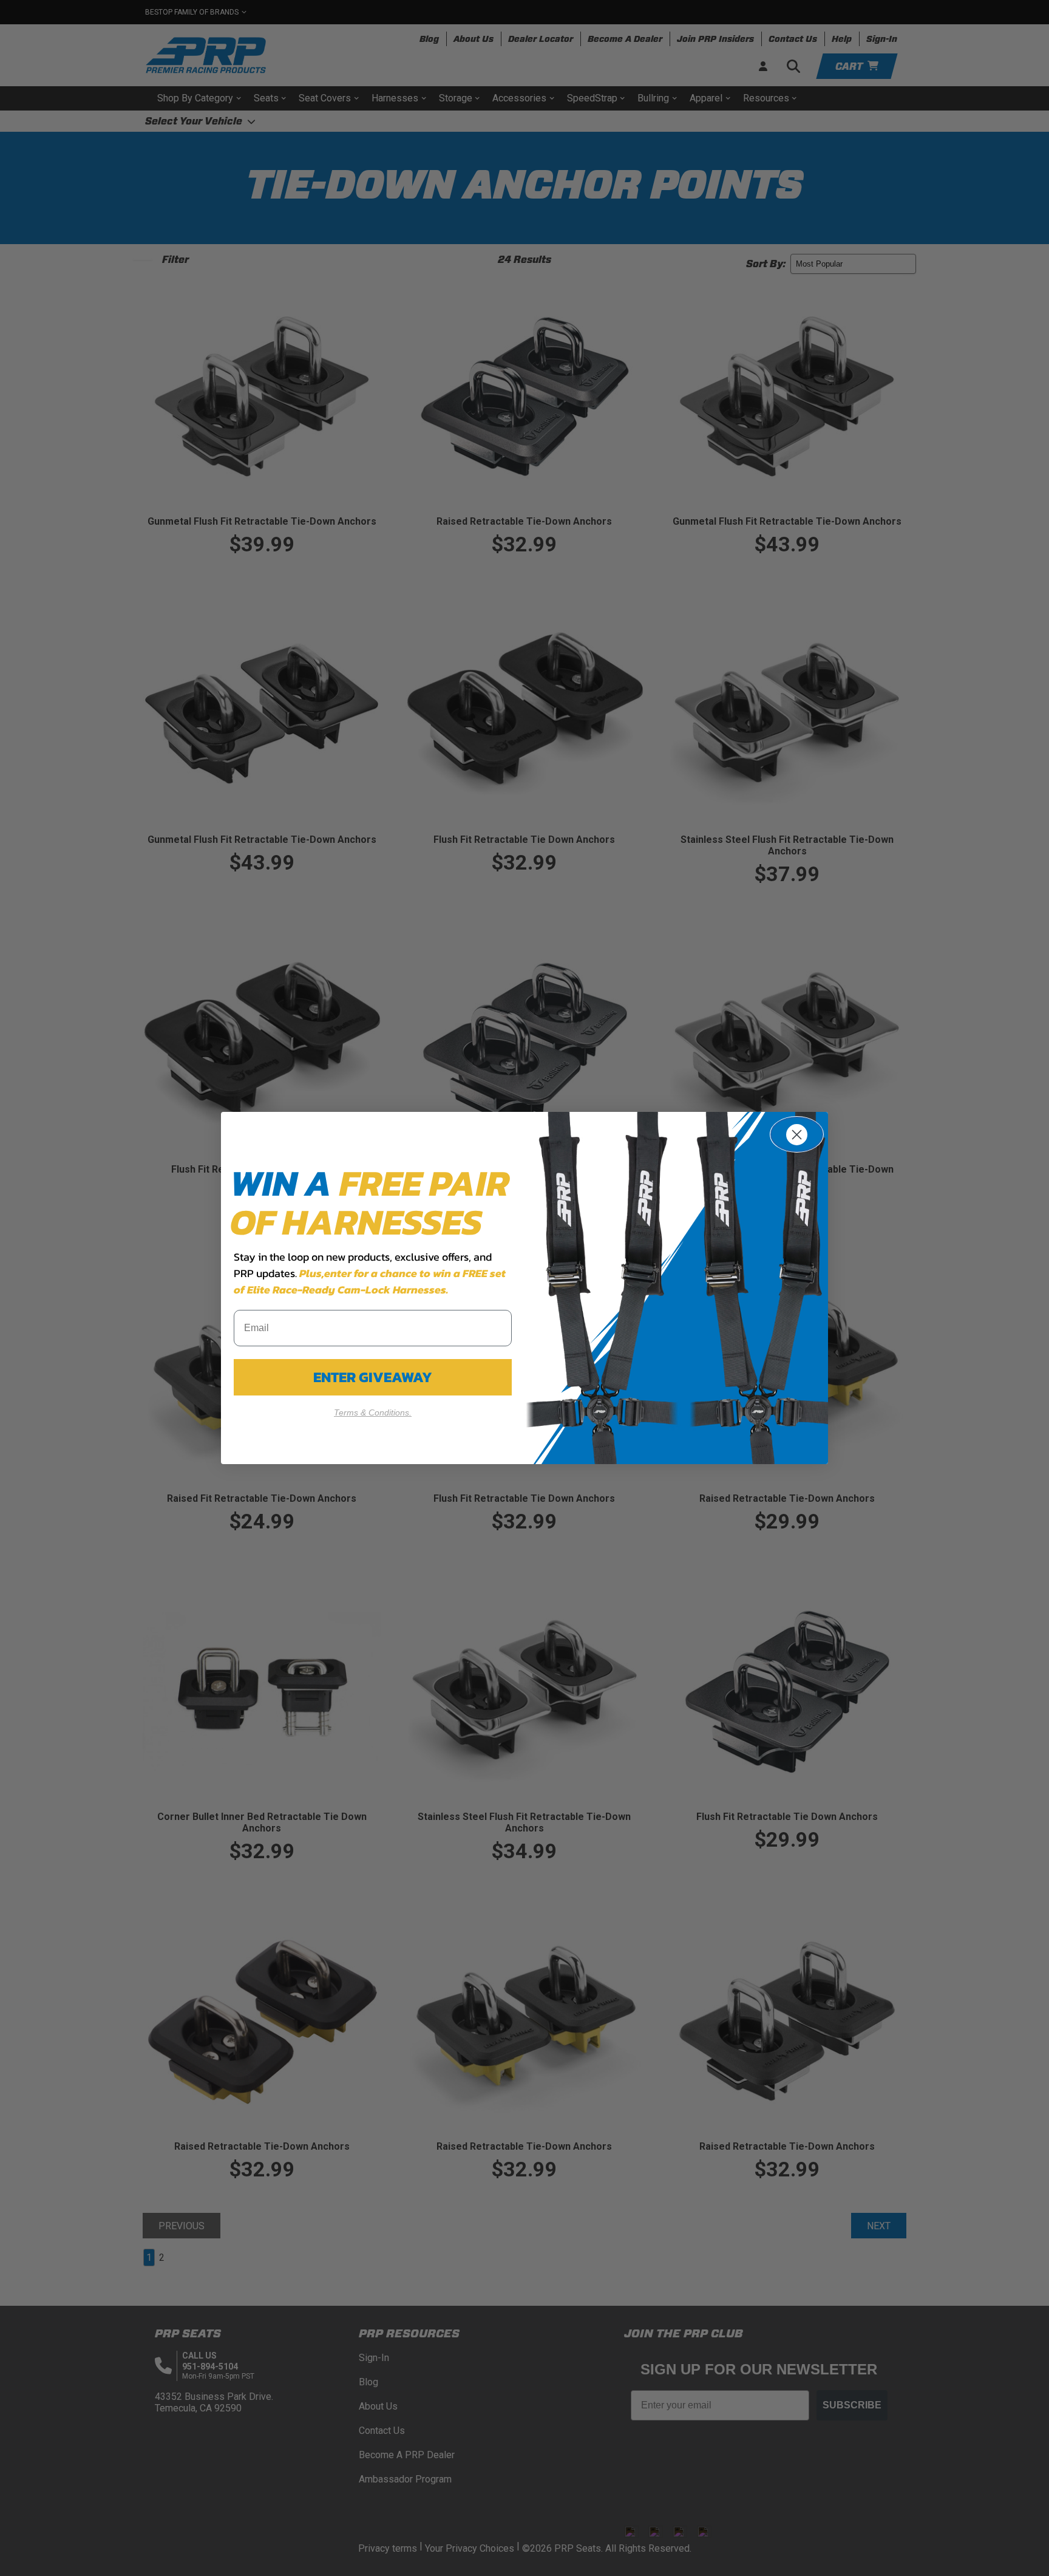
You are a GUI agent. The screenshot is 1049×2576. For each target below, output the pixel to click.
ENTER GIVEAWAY (373, 1377)
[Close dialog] (797, 1134)
